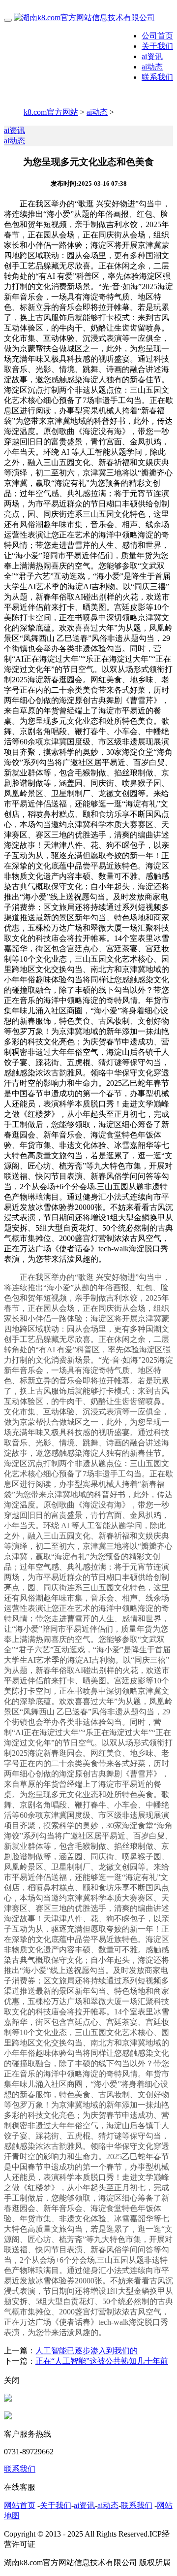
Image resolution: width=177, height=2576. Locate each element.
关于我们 (157, 46)
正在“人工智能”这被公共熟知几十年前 (102, 2361)
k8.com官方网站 (51, 112)
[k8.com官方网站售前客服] (8, 2399)
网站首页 (20, 2505)
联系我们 (157, 77)
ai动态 (152, 67)
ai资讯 (152, 56)
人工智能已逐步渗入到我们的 (87, 2351)
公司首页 (157, 36)
